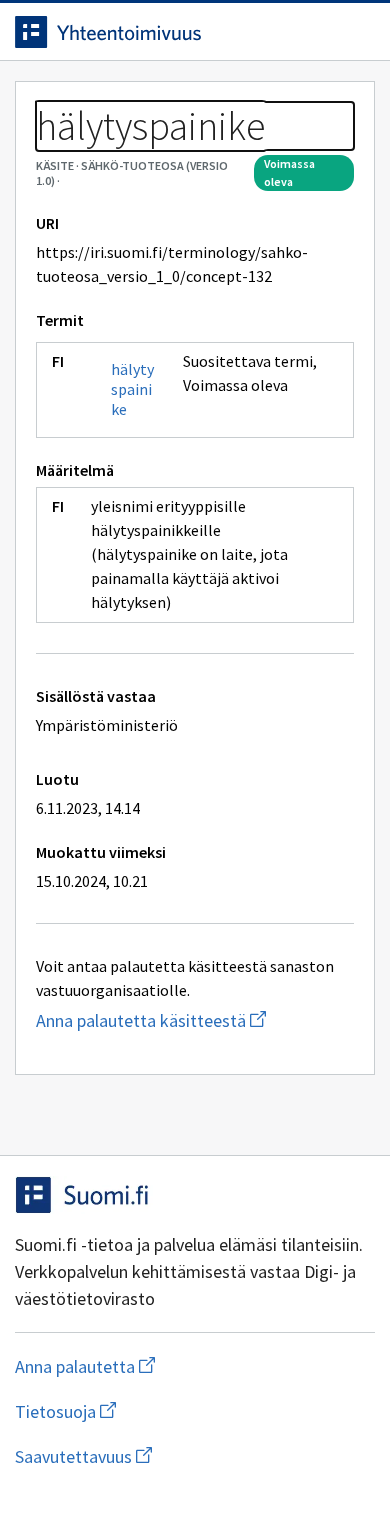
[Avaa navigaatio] (355, 32)
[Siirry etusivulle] (155, 32)
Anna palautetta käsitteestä (195, 1020)
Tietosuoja (163, 1411)
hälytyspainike (132, 389)
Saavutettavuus (195, 1456)
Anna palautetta (164, 1366)
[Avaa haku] (315, 32)
